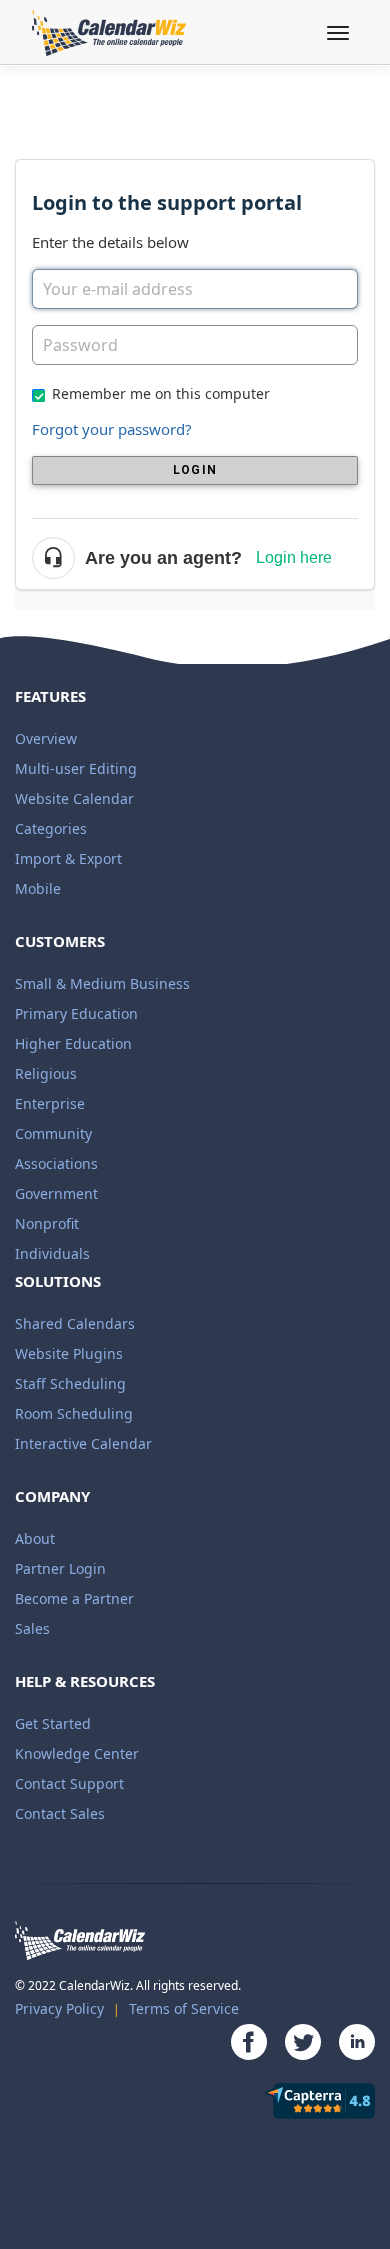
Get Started (53, 1723)
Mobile (38, 888)
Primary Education (76, 1013)
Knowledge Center (77, 1753)
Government (56, 1193)
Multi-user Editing (76, 768)
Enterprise (50, 1103)
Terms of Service (184, 2008)
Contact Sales (60, 1813)
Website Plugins (69, 1353)
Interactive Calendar (83, 1443)
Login (195, 470)
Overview (46, 738)
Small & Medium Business (102, 983)
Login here (294, 557)
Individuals (52, 1253)
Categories (51, 828)
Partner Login (60, 1568)
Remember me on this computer (161, 393)
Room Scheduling (74, 1413)
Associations (56, 1163)
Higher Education (73, 1043)
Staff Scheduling (70, 1383)
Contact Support (69, 1783)
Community (53, 1133)
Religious (46, 1073)
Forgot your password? (112, 429)
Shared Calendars (75, 1323)
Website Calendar (74, 798)
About (35, 1538)
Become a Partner (74, 1598)
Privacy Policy (59, 2008)
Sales (32, 1628)
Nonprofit (47, 1223)
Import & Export (68, 858)
